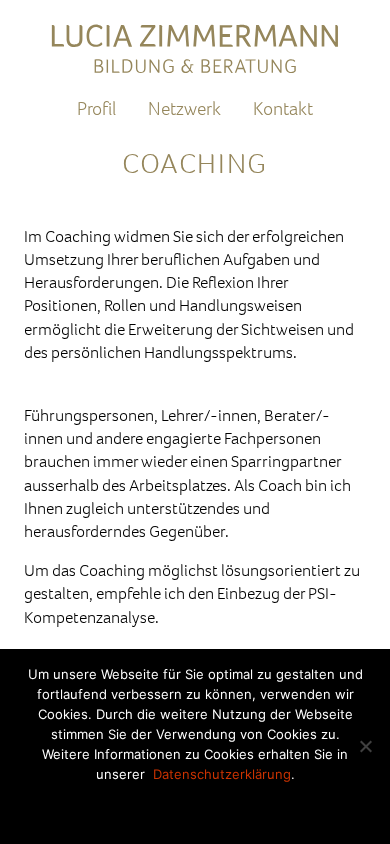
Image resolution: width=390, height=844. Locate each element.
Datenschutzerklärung (222, 774)
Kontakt (283, 108)
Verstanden (195, 806)
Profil (96, 108)
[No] (365, 746)
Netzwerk (184, 108)
